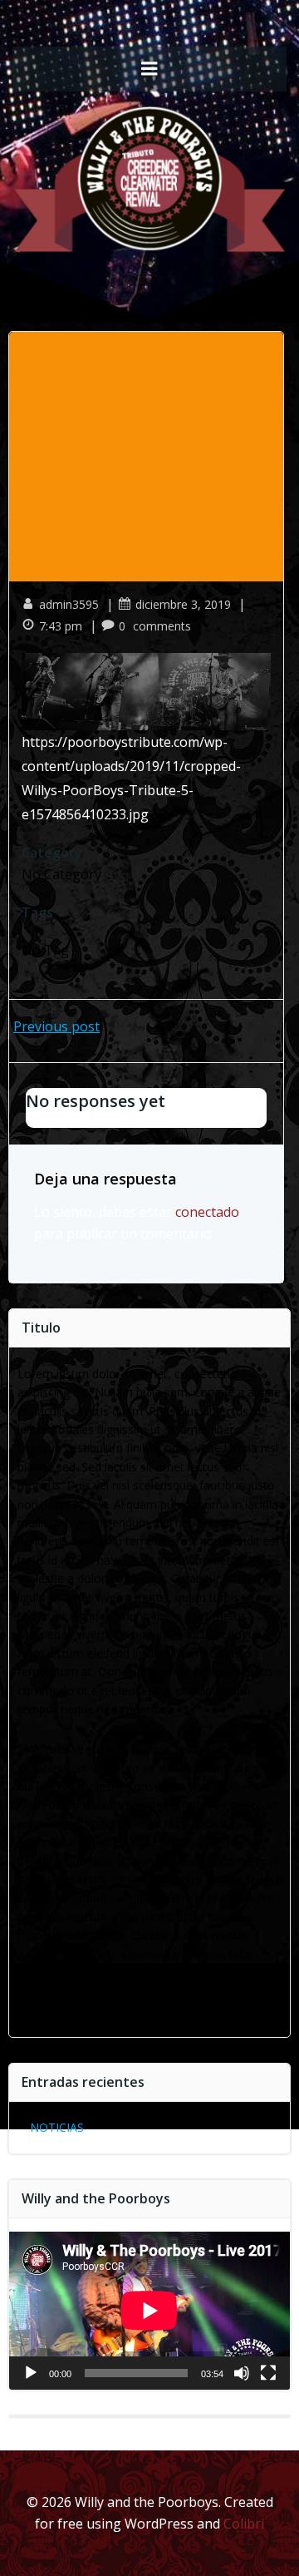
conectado (207, 1212)
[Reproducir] (31, 2373)
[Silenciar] (242, 2373)
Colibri (244, 2524)
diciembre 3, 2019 (183, 604)
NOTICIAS (57, 2127)
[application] (149, 2311)
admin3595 (69, 604)
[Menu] (149, 69)
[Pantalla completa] (268, 2373)
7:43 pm (61, 626)
